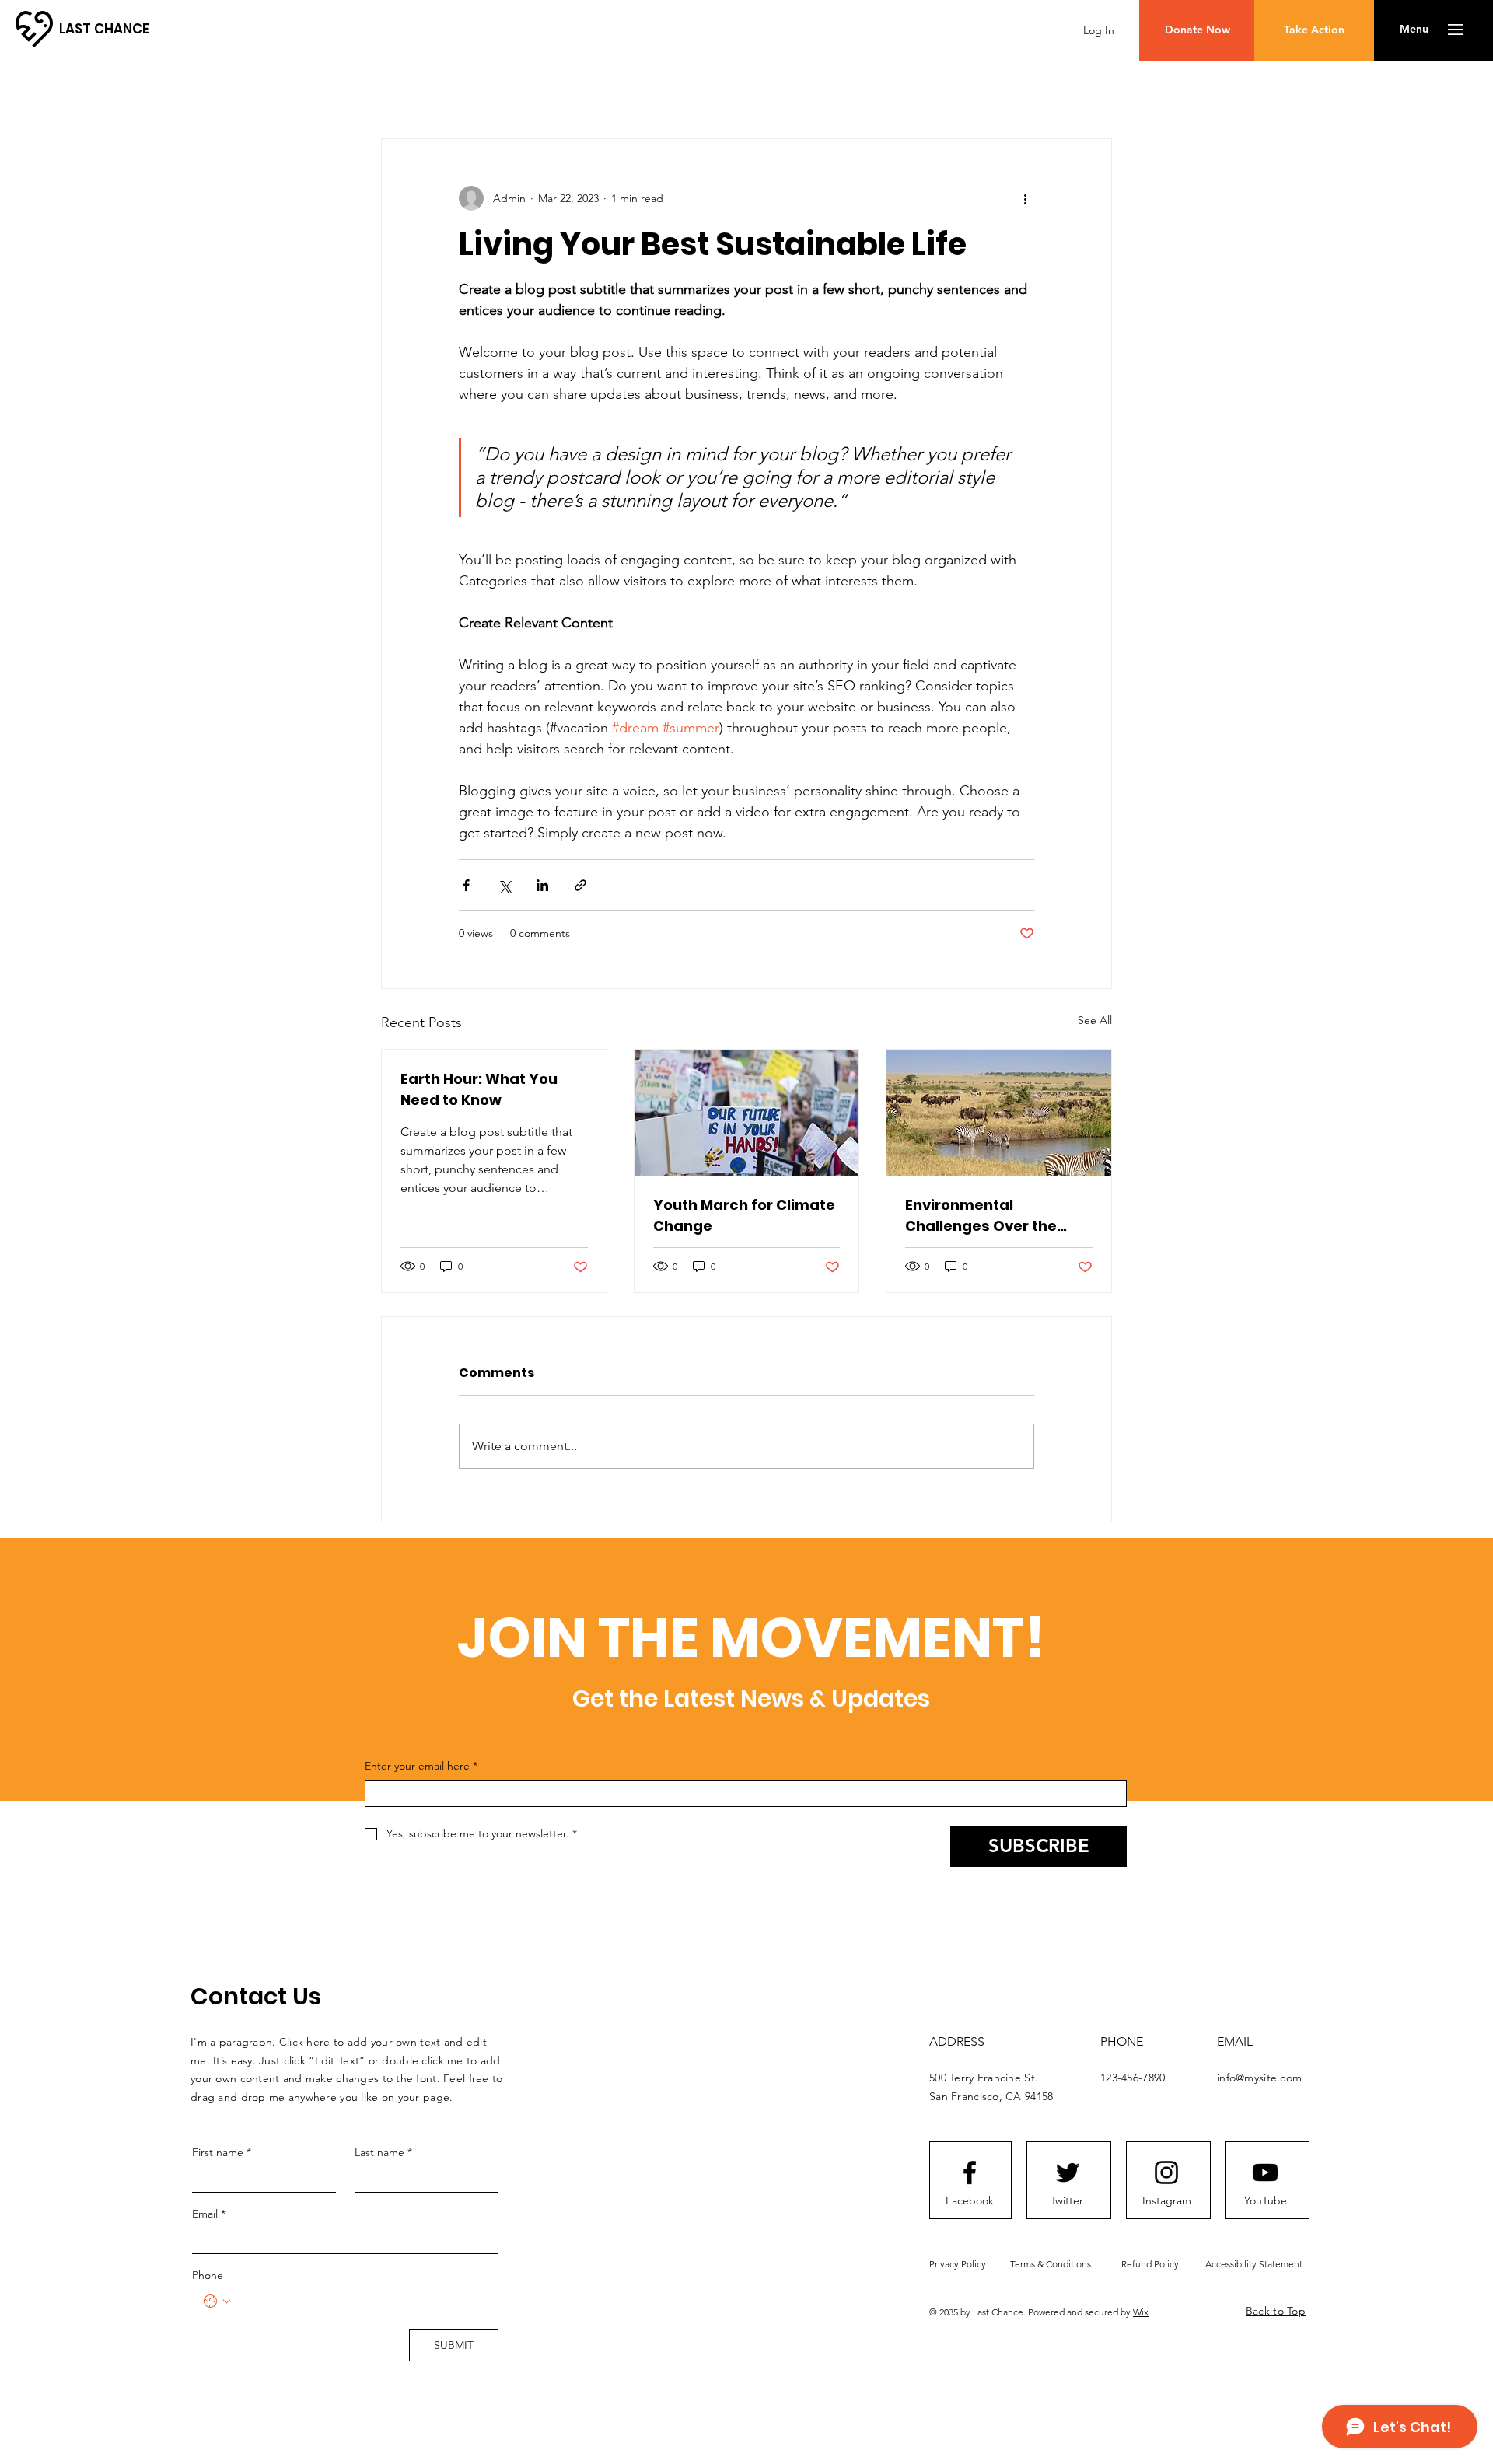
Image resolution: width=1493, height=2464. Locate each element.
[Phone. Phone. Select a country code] (217, 2301)
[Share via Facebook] (466, 885)
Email (209, 2214)
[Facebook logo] (970, 2172)
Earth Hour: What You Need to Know (479, 1089)
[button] (1414, 30)
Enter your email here (421, 1766)
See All (1095, 1020)
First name (222, 2152)
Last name (383, 2152)
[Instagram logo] (1166, 2172)
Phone (208, 2275)
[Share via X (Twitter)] (504, 885)
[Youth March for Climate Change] (747, 1113)
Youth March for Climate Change (744, 1215)
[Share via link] (580, 885)
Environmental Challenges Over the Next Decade (981, 1216)
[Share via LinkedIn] (542, 885)
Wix (1141, 2312)
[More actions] (1025, 198)
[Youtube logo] (1265, 2172)
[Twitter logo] (1068, 2172)
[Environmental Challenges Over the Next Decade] (999, 1113)
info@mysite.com (1259, 2078)
